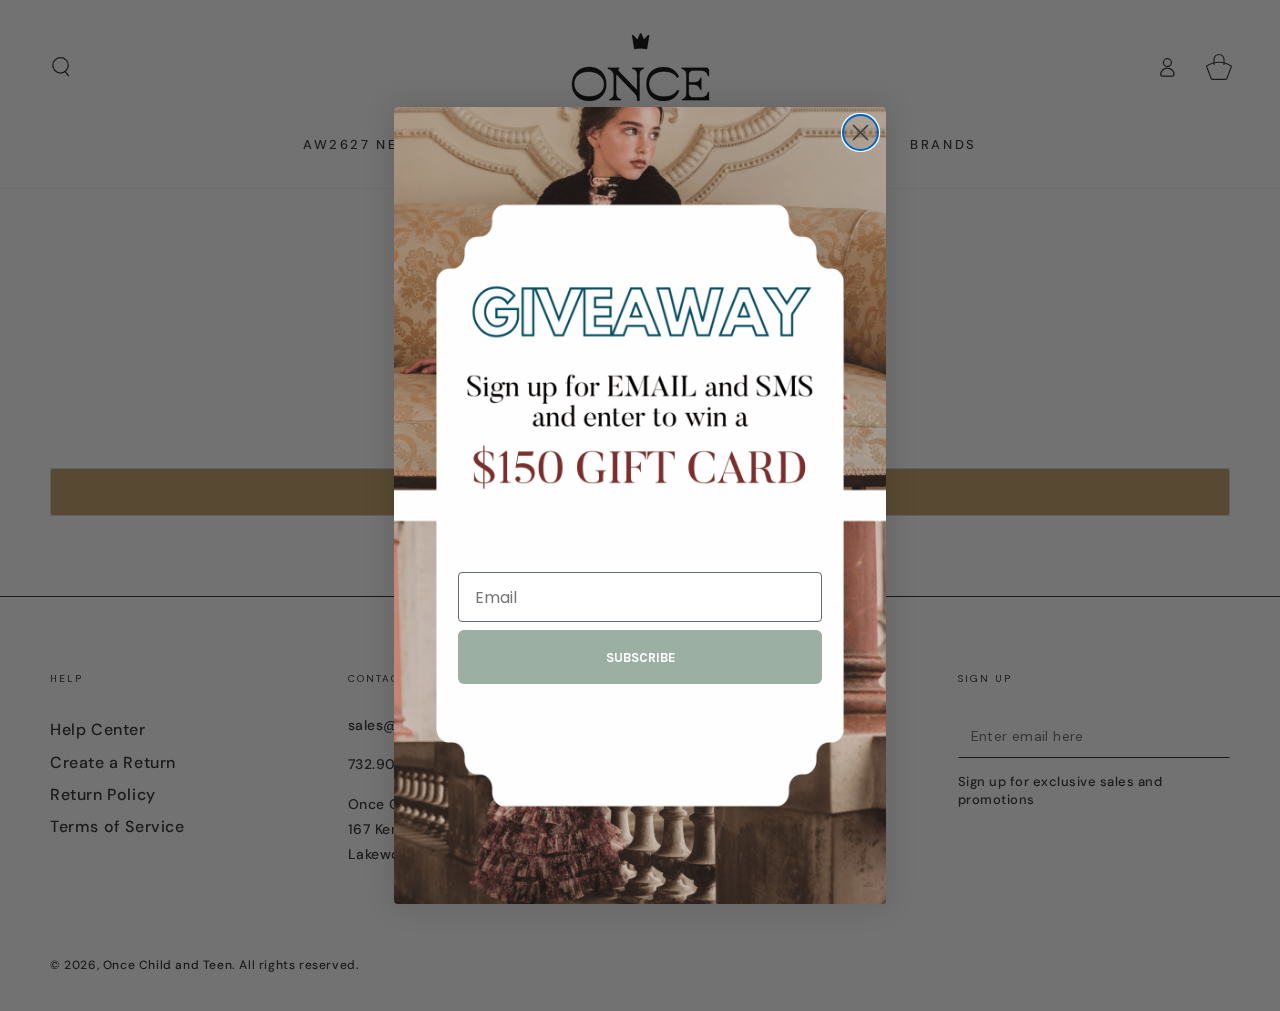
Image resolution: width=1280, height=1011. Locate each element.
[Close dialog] (860, 132)
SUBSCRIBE (640, 657)
